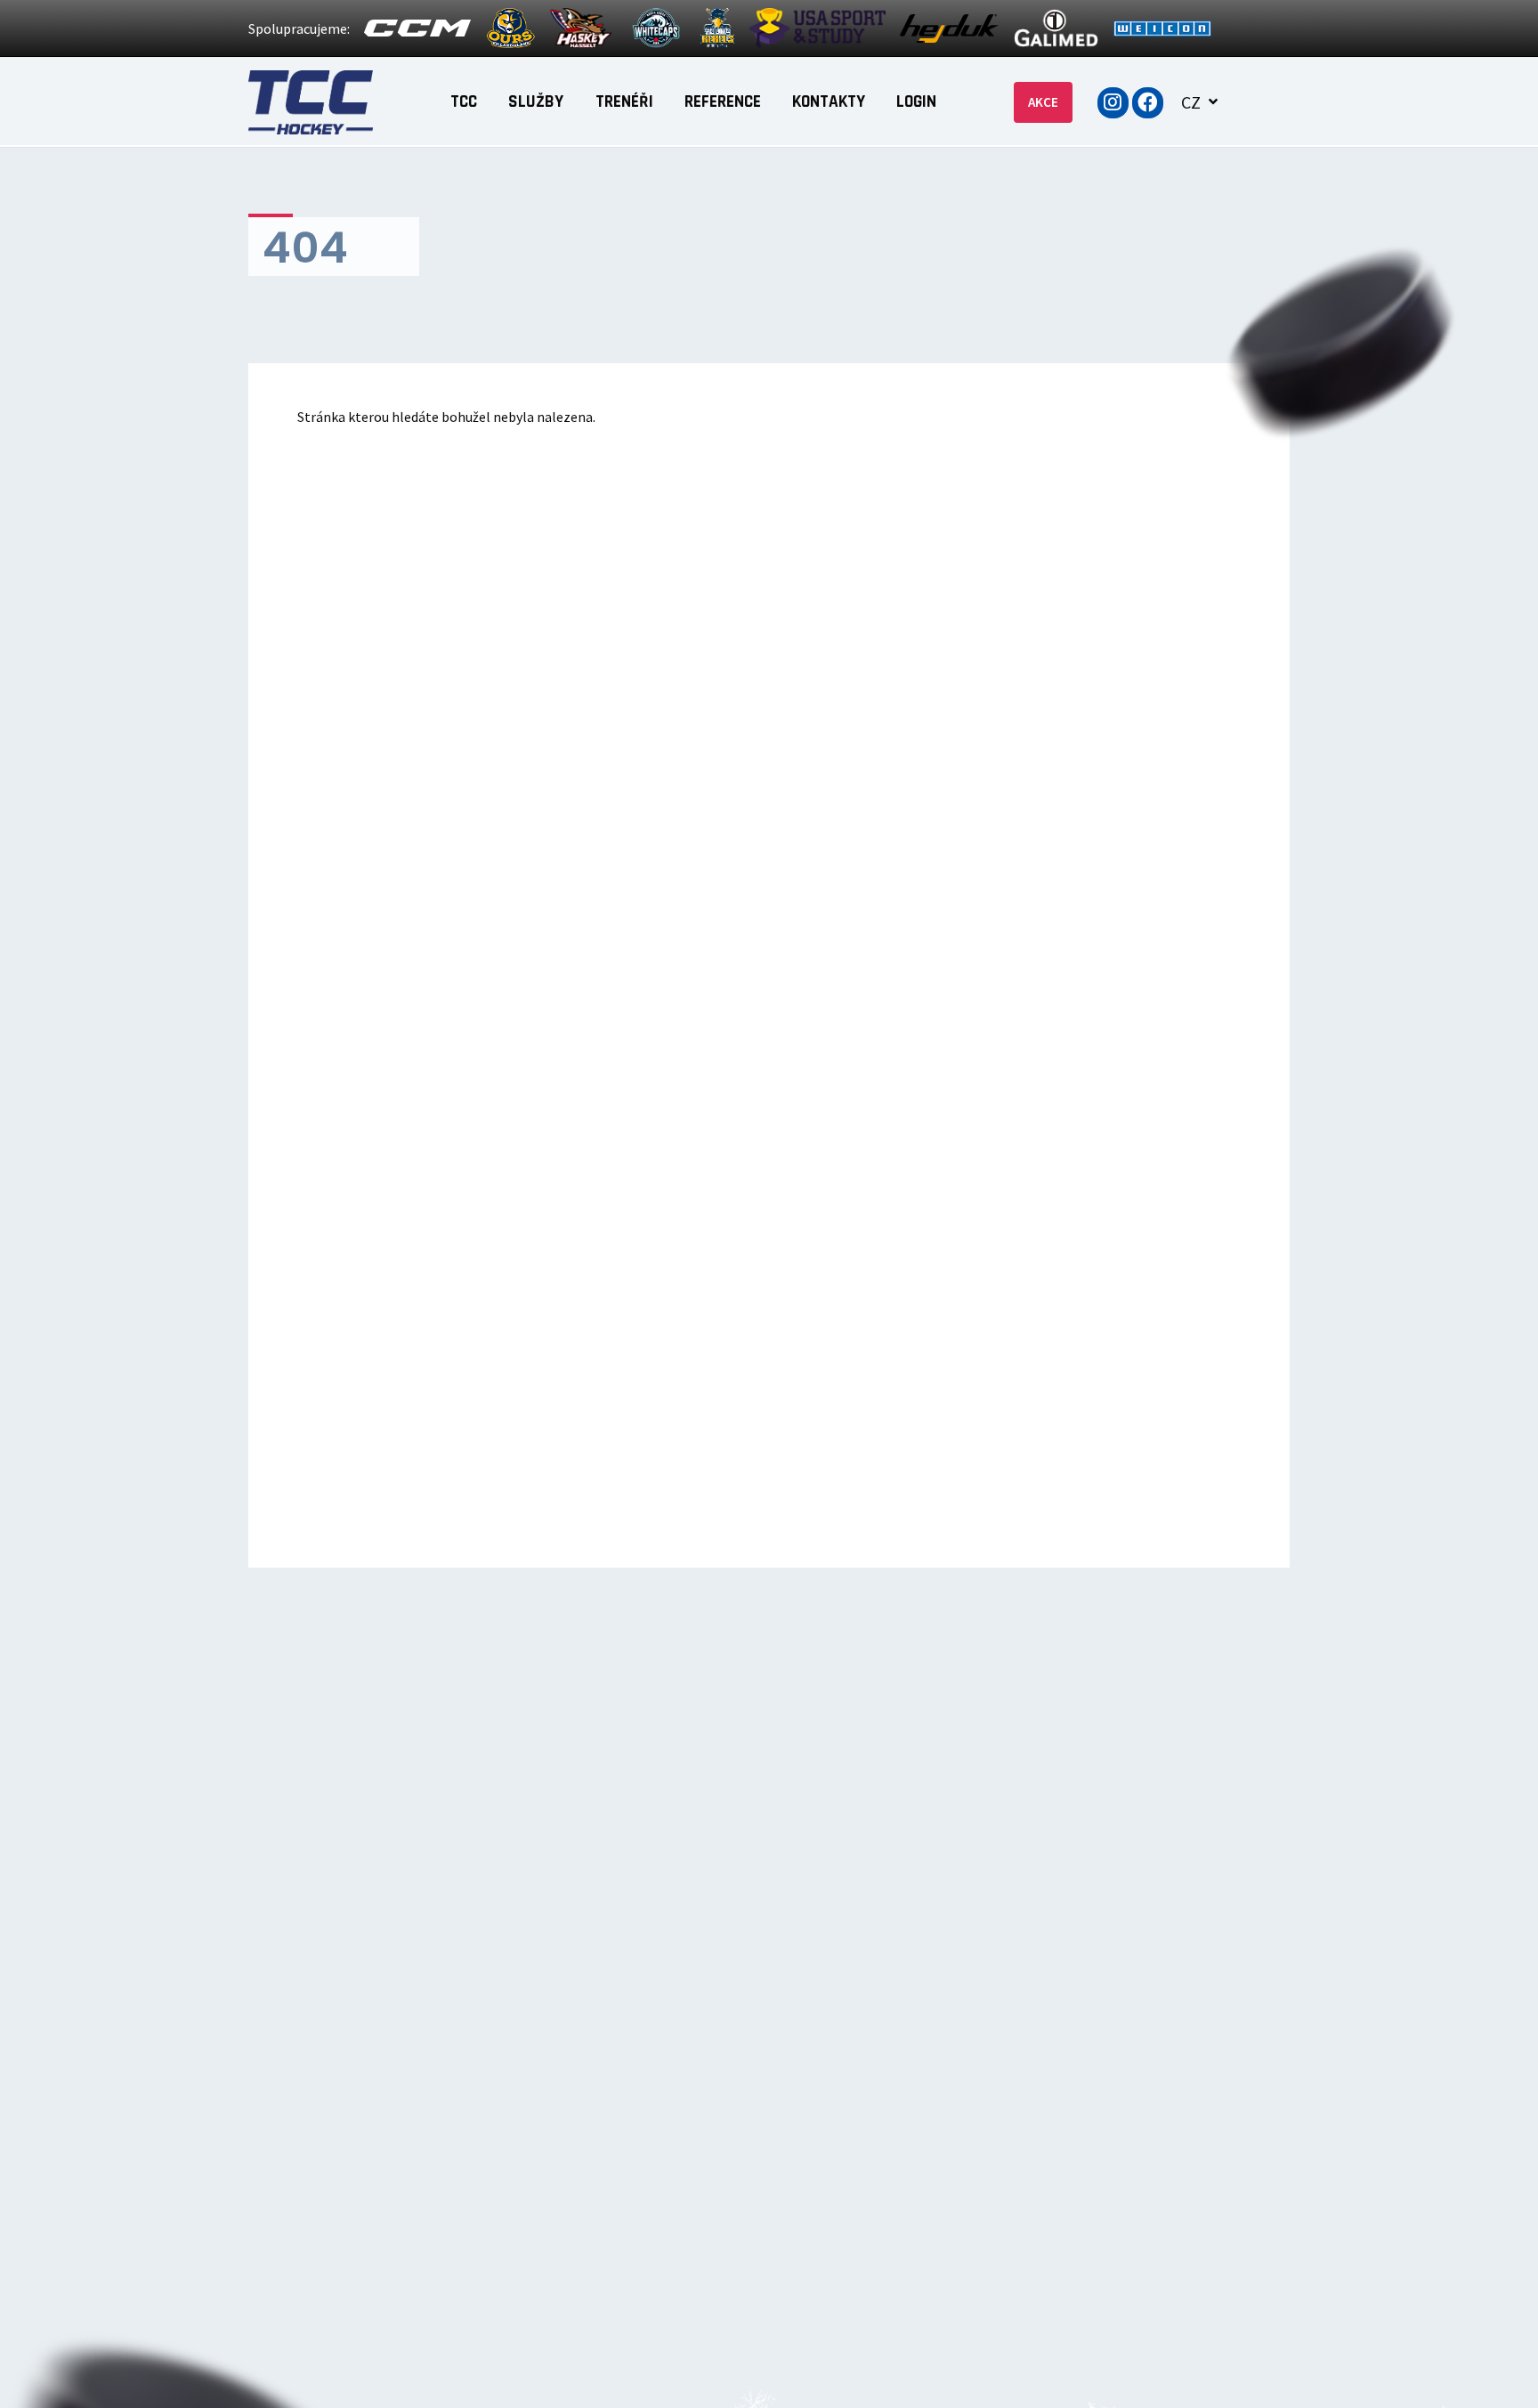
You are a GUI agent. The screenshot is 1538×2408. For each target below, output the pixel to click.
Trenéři (624, 102)
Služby (536, 102)
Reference (723, 102)
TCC (464, 102)
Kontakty (829, 102)
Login (916, 102)
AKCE (1043, 102)
